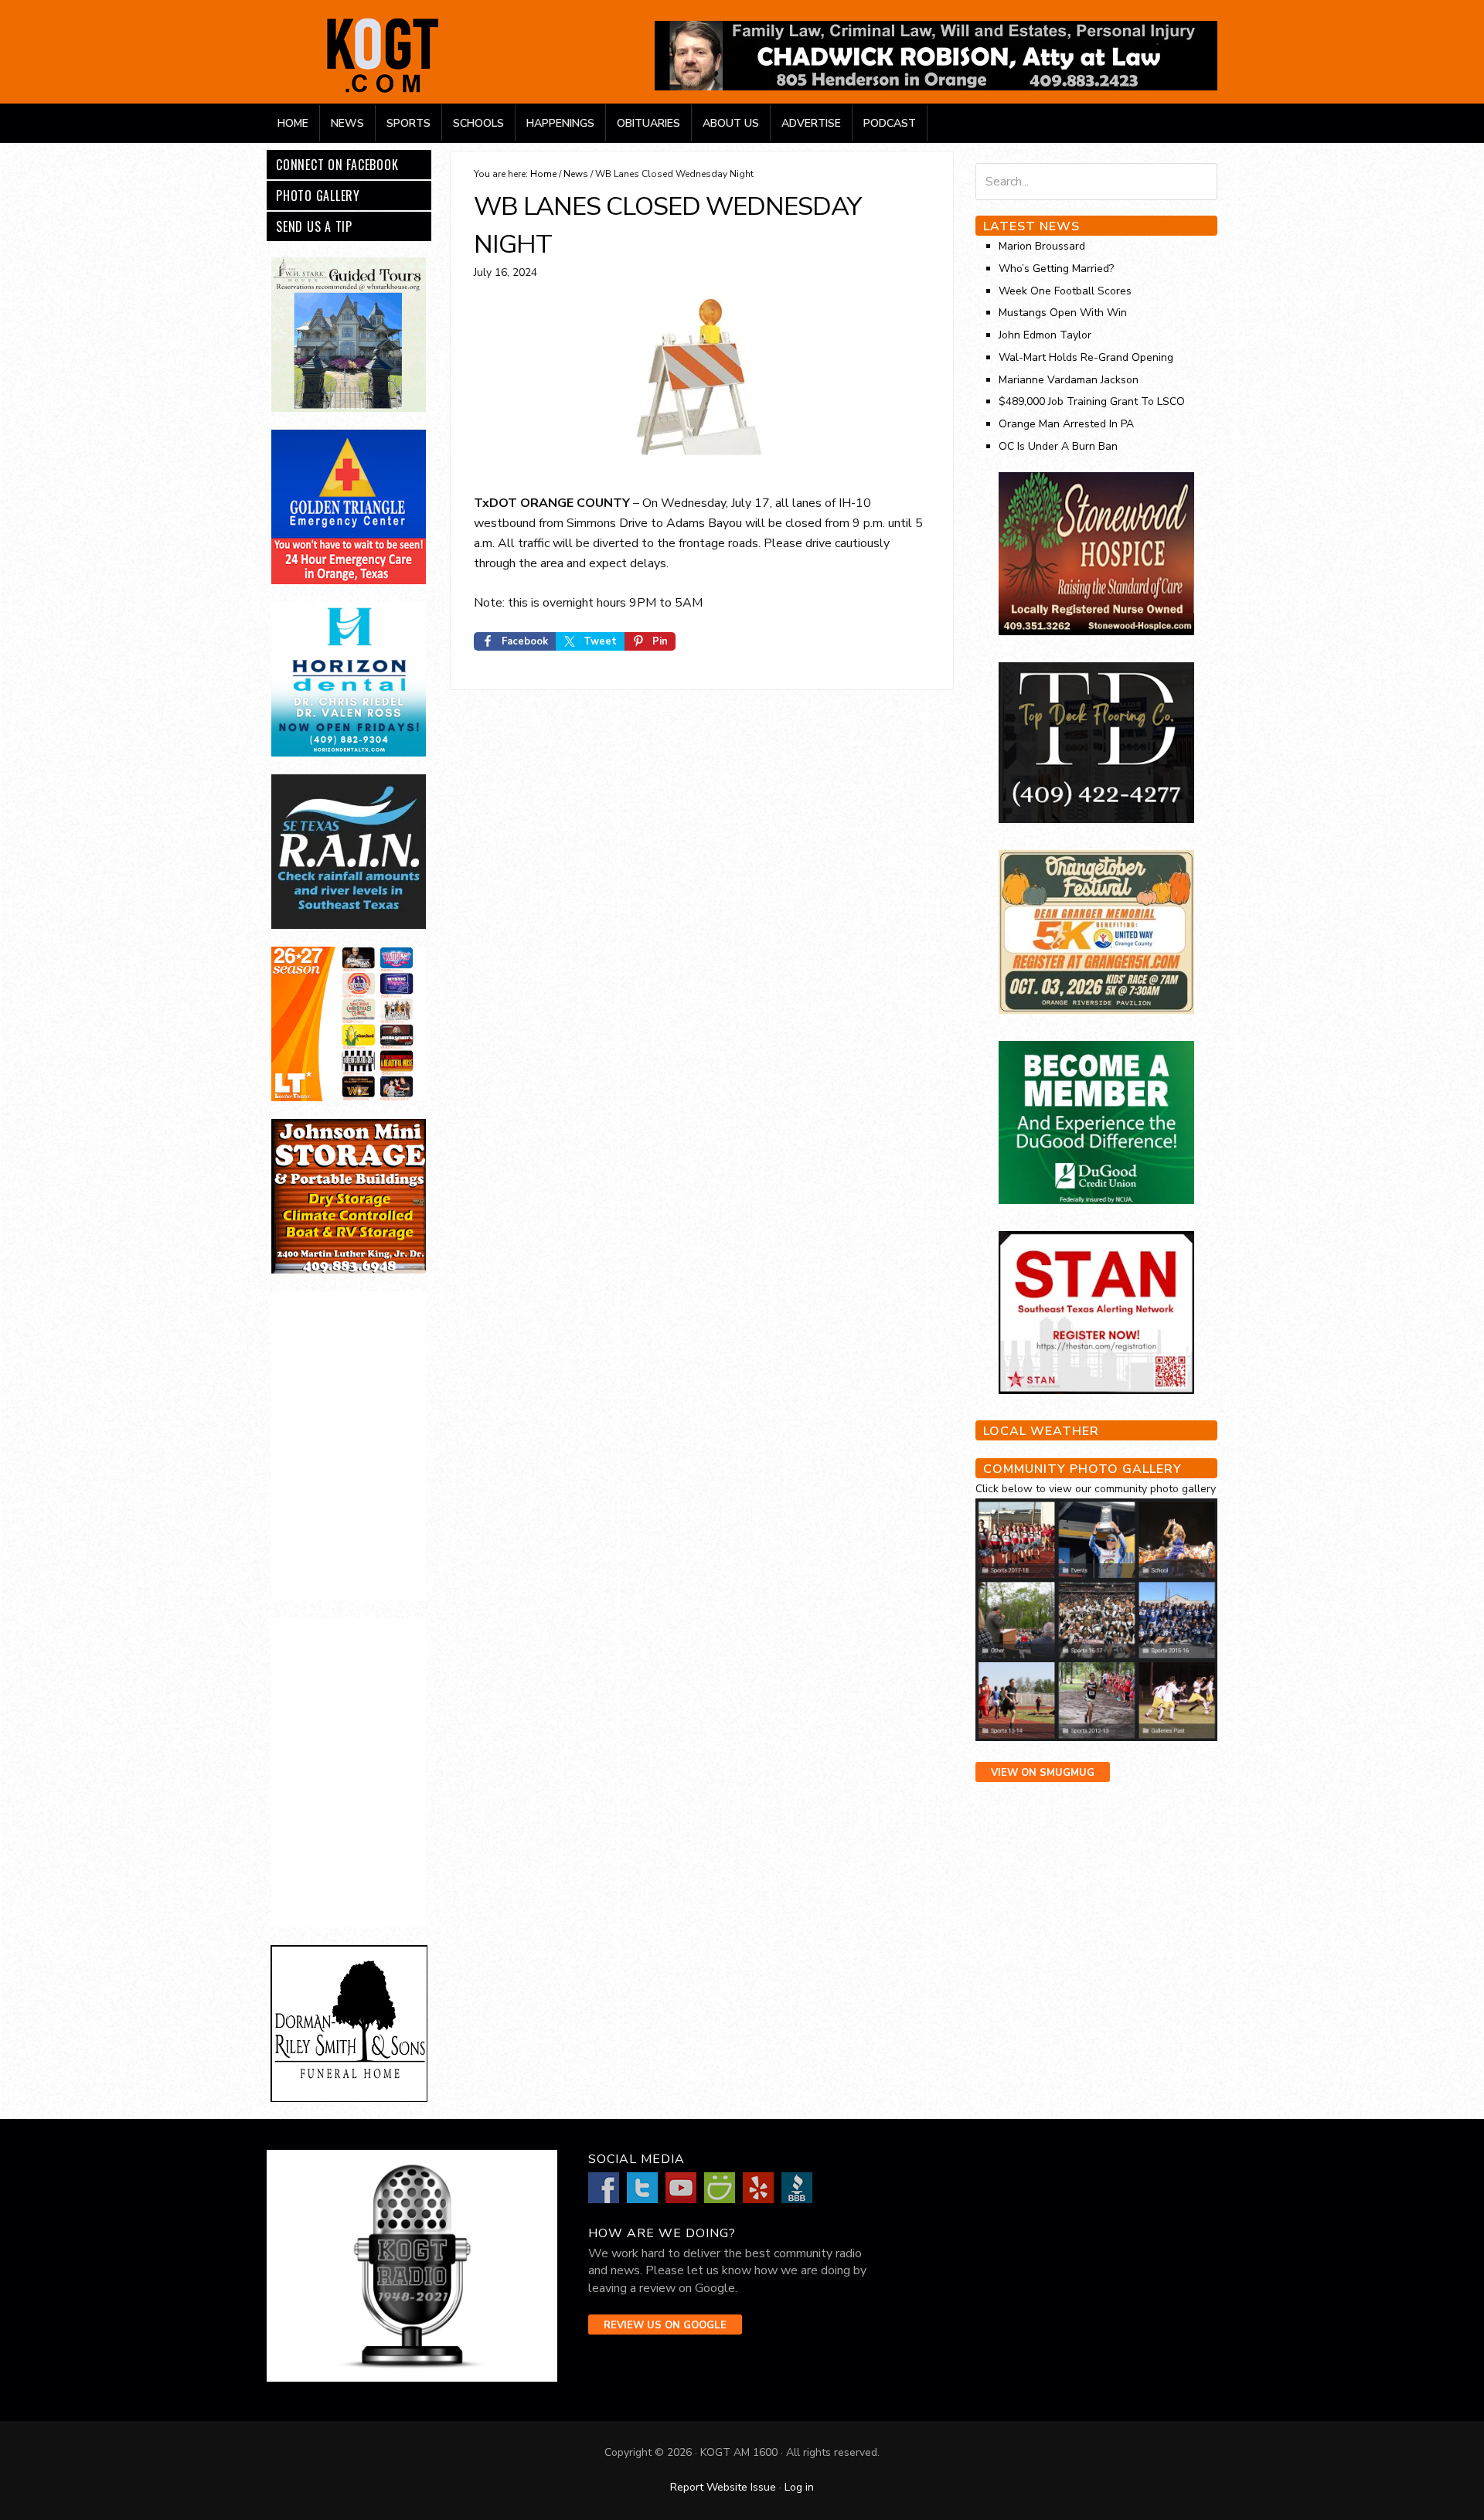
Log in (799, 2487)
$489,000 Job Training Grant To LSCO (1092, 401)
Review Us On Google (665, 2325)
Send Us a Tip (314, 226)
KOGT (383, 92)
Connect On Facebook (337, 165)
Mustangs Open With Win (1063, 313)
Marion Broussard (1042, 246)
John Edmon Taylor (1045, 335)
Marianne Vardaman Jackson (1069, 380)
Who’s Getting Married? (1056, 269)
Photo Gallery (318, 196)
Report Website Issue (723, 2487)
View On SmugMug (1043, 1773)
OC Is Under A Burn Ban (1058, 446)
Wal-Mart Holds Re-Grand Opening (1086, 357)
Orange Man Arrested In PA (1066, 424)
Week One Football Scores (1065, 291)
